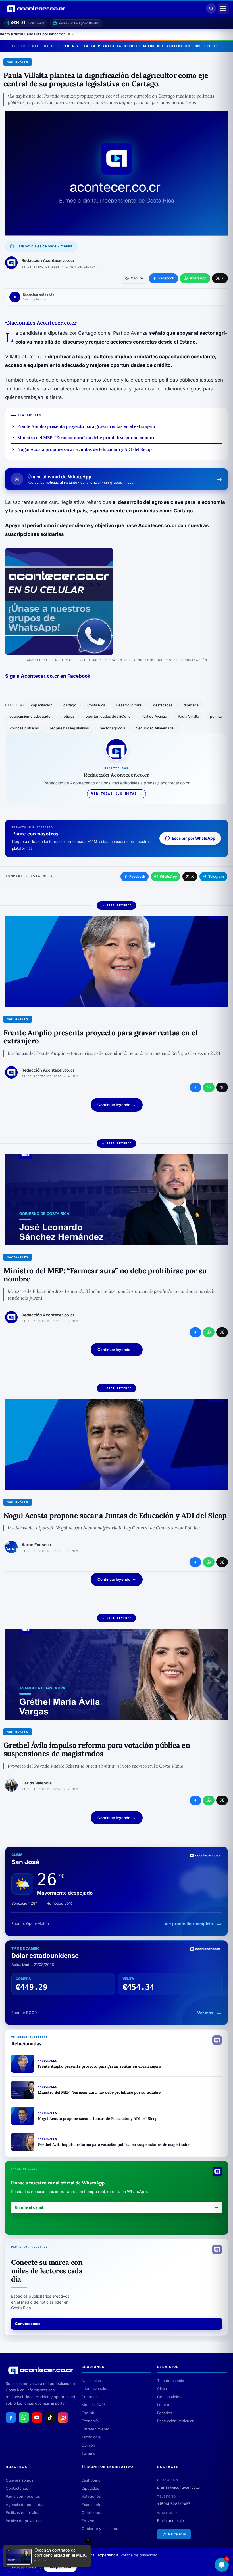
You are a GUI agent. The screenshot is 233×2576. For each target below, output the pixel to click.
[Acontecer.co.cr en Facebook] (11, 2417)
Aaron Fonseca (36, 1545)
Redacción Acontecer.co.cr (48, 260)
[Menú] (223, 9)
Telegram (216, 876)
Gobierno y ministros (100, 2529)
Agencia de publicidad (25, 2505)
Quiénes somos (19, 2480)
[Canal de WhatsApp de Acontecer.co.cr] (24, 2417)
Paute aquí (177, 2534)
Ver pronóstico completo (189, 1924)
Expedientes (92, 2505)
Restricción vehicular (175, 2421)
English (88, 2413)
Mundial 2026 (94, 2405)
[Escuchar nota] (15, 297)
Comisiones (92, 2512)
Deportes (90, 2397)
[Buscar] (211, 9)
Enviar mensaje (170, 2520)
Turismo (89, 2453)
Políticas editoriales (22, 2512)
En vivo (88, 2521)
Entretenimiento (95, 2429)
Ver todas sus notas (114, 794)
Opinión (88, 2445)
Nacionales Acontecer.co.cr (42, 323)
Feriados (165, 2413)
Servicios (168, 2367)
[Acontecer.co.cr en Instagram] (63, 2417)
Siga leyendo (119, 905)
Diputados (90, 2488)
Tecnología (91, 2437)
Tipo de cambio (171, 2381)
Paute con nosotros (23, 2496)
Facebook (137, 876)
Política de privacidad (24, 2521)
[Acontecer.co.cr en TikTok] (50, 2417)
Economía (90, 2421)
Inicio (18, 46)
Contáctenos (17, 2488)
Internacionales (95, 2388)
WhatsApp (168, 876)
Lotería (163, 2405)
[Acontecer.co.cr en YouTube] (37, 2417)
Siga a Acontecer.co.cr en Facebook (48, 676)
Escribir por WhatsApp (194, 838)
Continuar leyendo (114, 1105)
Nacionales (44, 46)
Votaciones (91, 2496)
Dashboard (91, 2480)
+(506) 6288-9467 (174, 2504)
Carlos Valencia (37, 1783)
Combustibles (169, 2397)
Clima (162, 2388)
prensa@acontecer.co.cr (179, 2487)
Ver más (205, 2013)
